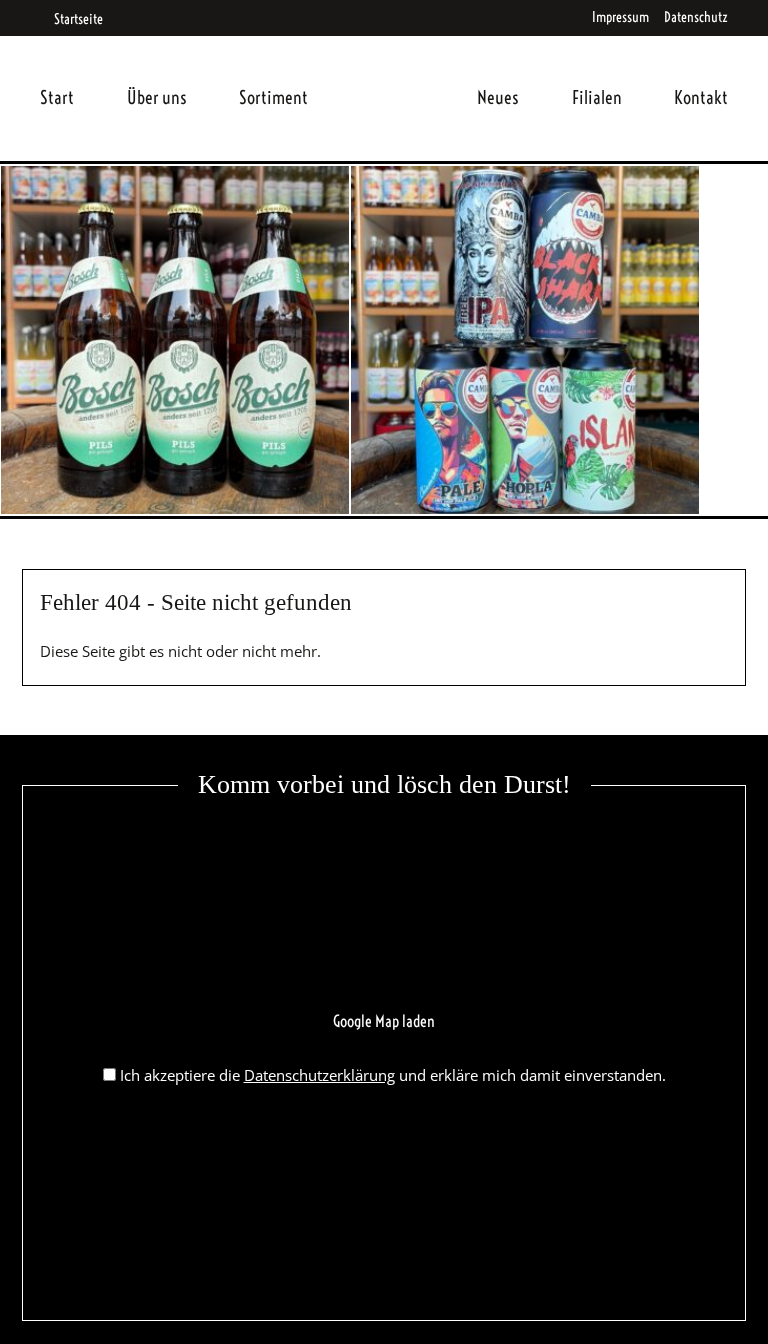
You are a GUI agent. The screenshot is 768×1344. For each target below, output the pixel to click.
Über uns (157, 97)
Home (393, 73)
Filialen (597, 97)
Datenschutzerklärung (319, 1075)
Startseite (77, 19)
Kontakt (701, 97)
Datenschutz (696, 17)
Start (57, 97)
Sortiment (273, 97)
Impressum (620, 17)
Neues (498, 97)
